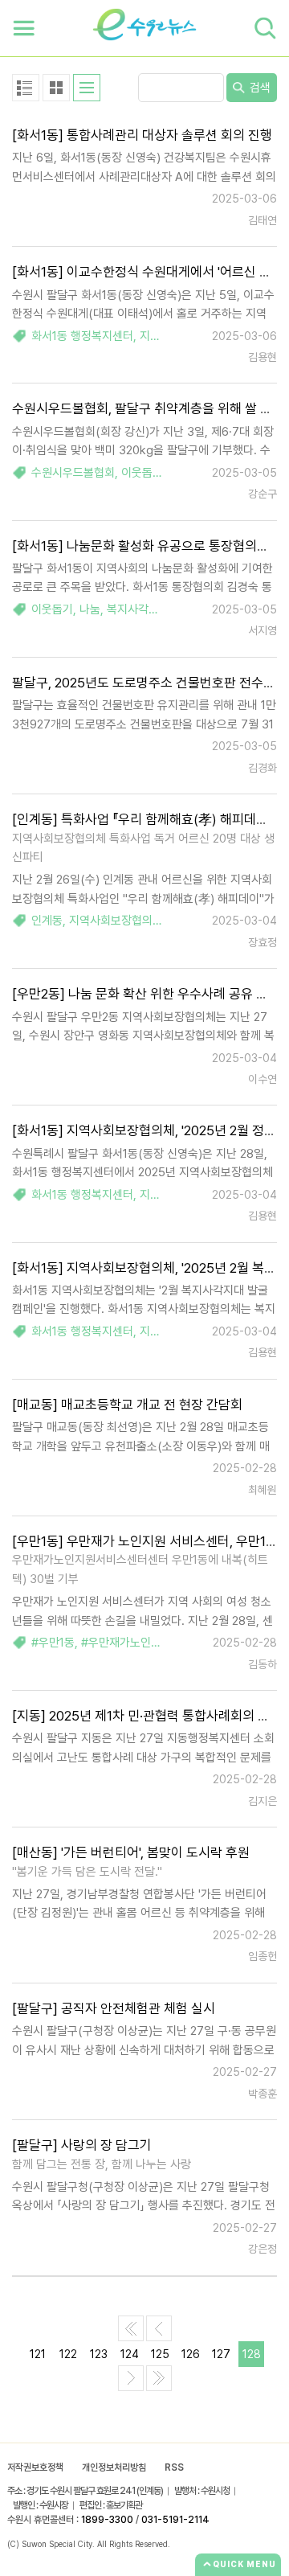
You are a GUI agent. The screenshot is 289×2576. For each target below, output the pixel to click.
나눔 (90, 609)
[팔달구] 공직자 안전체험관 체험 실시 (114, 2008)
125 (160, 2354)
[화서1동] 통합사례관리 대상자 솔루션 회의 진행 (142, 135)
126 (191, 2354)
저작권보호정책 (35, 2467)
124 (130, 2354)
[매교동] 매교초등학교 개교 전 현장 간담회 (127, 1405)
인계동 (47, 921)
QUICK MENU (244, 2564)
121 (38, 2354)
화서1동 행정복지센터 (82, 336)
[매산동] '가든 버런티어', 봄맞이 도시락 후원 (131, 1852)
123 (99, 2354)
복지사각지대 (138, 609)
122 (68, 2354)
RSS (174, 2467)
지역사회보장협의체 (116, 921)
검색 (258, 88)
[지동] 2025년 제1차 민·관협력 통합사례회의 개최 (147, 1716)
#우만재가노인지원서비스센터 (153, 1643)
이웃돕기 (142, 473)
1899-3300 (107, 2520)
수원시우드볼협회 (73, 473)
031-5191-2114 (175, 2520)
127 (221, 2354)
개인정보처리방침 (114, 2467)
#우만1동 (53, 1643)
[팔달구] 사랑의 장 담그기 (82, 2145)
